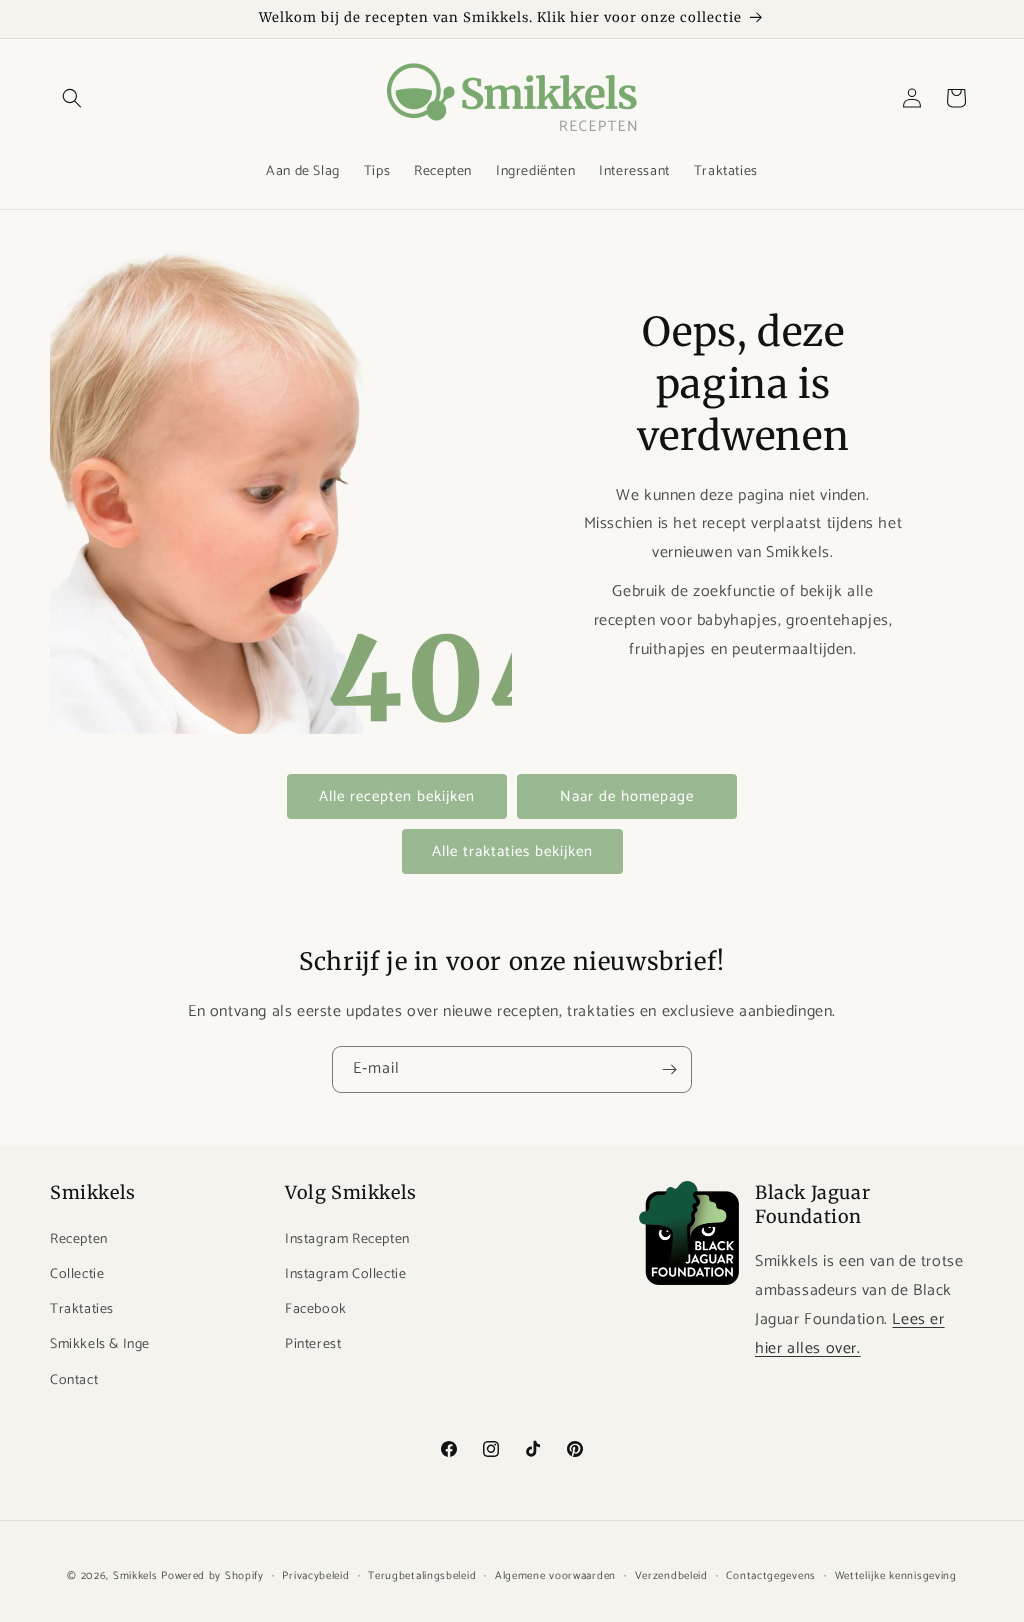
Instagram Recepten (347, 1239)
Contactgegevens (771, 1576)
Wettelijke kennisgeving (896, 1576)
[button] (72, 98)
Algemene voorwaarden (555, 1576)
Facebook (316, 1309)
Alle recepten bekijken (397, 796)
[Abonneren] (669, 1069)
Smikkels (135, 1576)
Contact (74, 1380)
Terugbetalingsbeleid (422, 1576)
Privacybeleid (315, 1576)
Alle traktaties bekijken (512, 851)
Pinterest (313, 1344)
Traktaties (82, 1309)
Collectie (77, 1274)
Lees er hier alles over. (850, 1334)
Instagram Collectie (345, 1274)
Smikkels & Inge (100, 1344)
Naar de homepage (627, 796)
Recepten (79, 1239)
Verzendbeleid (671, 1576)
